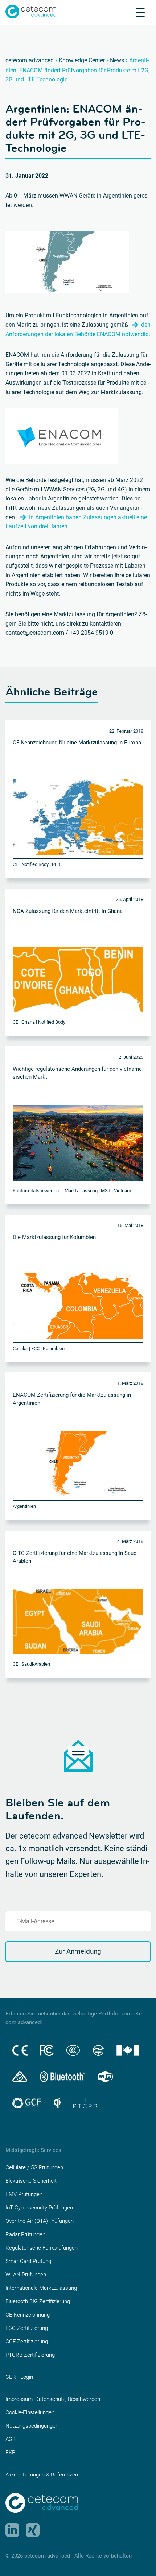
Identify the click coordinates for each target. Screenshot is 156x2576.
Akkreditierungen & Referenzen (42, 2475)
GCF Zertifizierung (27, 2342)
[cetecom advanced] (31, 11)
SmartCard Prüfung (28, 2261)
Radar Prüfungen (25, 2234)
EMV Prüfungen (24, 2194)
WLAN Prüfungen (26, 2275)
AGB (11, 2439)
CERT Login (19, 2377)
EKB (10, 2453)
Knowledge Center (82, 60)
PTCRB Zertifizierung (30, 2355)
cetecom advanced (30, 60)
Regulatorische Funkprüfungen (42, 2248)
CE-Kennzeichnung (28, 2315)
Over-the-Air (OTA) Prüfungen (40, 2221)
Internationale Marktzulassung (41, 2288)
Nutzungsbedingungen (32, 2426)
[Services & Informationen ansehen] (140, 12)
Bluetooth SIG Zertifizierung (38, 2301)
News (117, 60)
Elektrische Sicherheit (31, 2181)
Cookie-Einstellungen (30, 2412)
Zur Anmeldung (78, 1951)
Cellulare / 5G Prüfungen (34, 2167)
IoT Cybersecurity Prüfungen (39, 2208)
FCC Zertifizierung (27, 2328)
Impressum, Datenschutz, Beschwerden (53, 2399)
